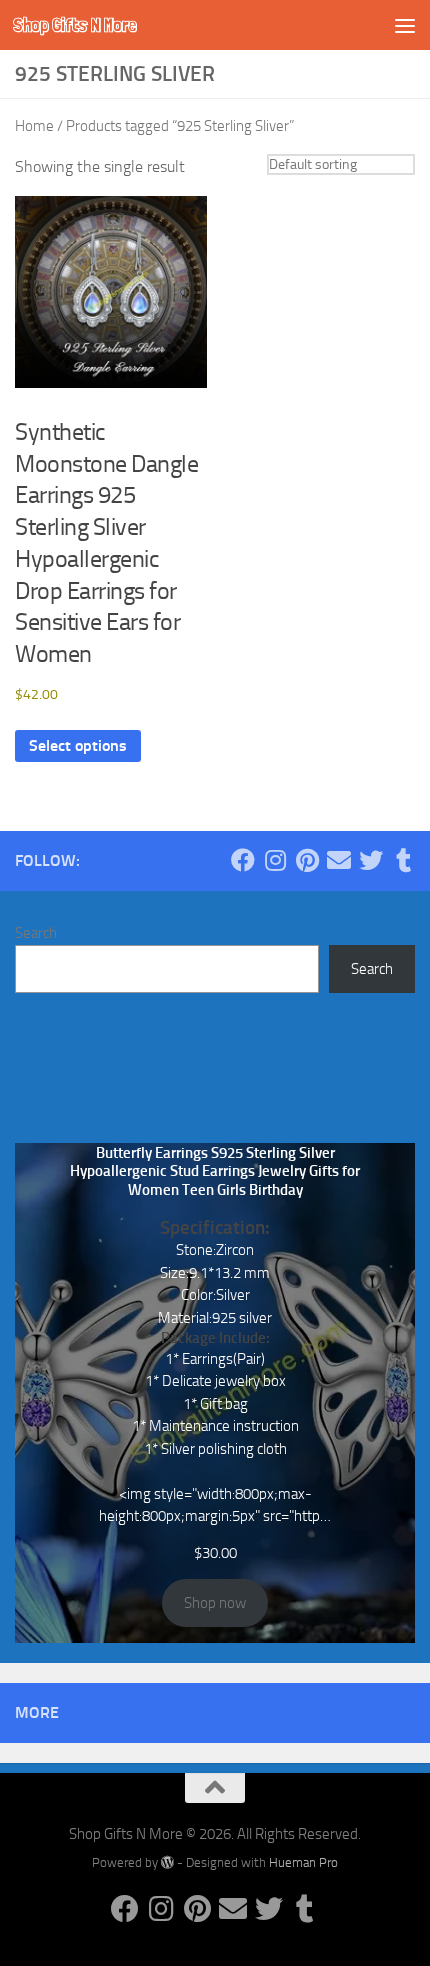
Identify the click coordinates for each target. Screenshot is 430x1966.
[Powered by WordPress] (167, 1862)
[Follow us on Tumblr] (403, 860)
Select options (78, 745)
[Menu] (405, 25)
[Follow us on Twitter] (371, 860)
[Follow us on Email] (339, 860)
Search (36, 933)
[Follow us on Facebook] (243, 860)
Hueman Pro (303, 1862)
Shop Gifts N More (75, 24)
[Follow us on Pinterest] (307, 860)
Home (34, 126)
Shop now (215, 1603)
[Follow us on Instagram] (275, 860)
